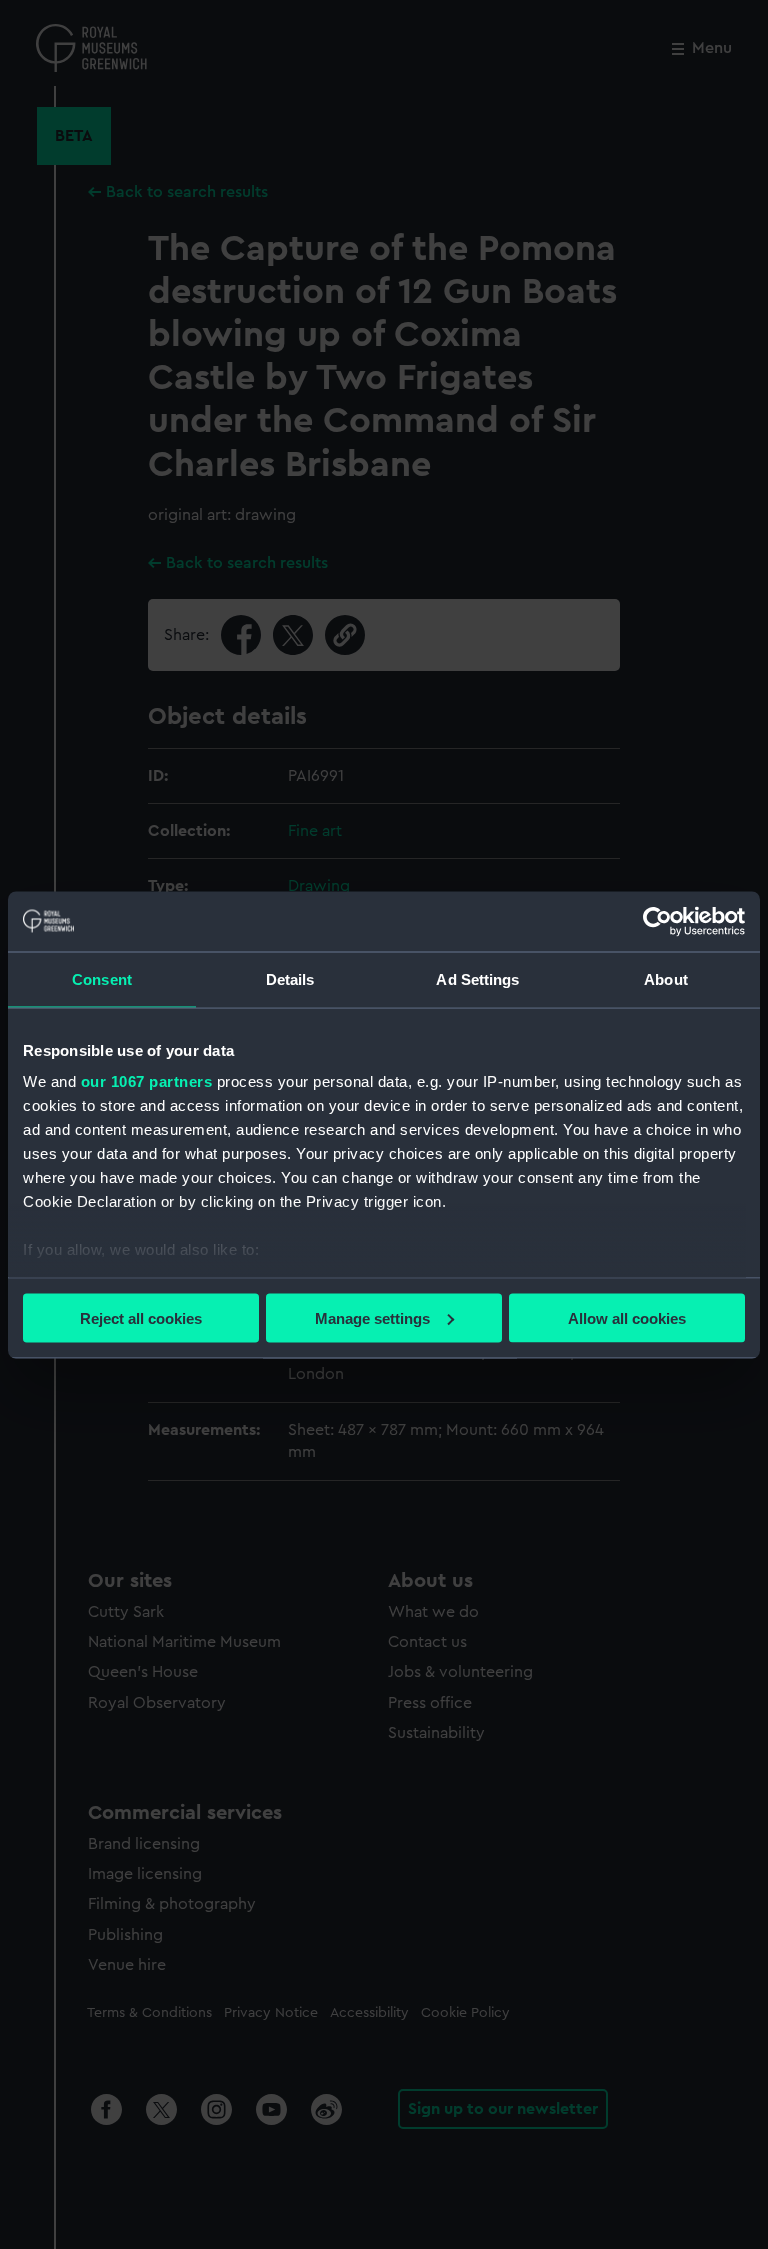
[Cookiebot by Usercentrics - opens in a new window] (657, 921)
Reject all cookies (141, 1317)
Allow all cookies (627, 1317)
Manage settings (372, 1317)
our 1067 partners (147, 1081)
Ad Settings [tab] (477, 978)
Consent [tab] (102, 978)
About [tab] (666, 978)
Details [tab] (290, 978)
